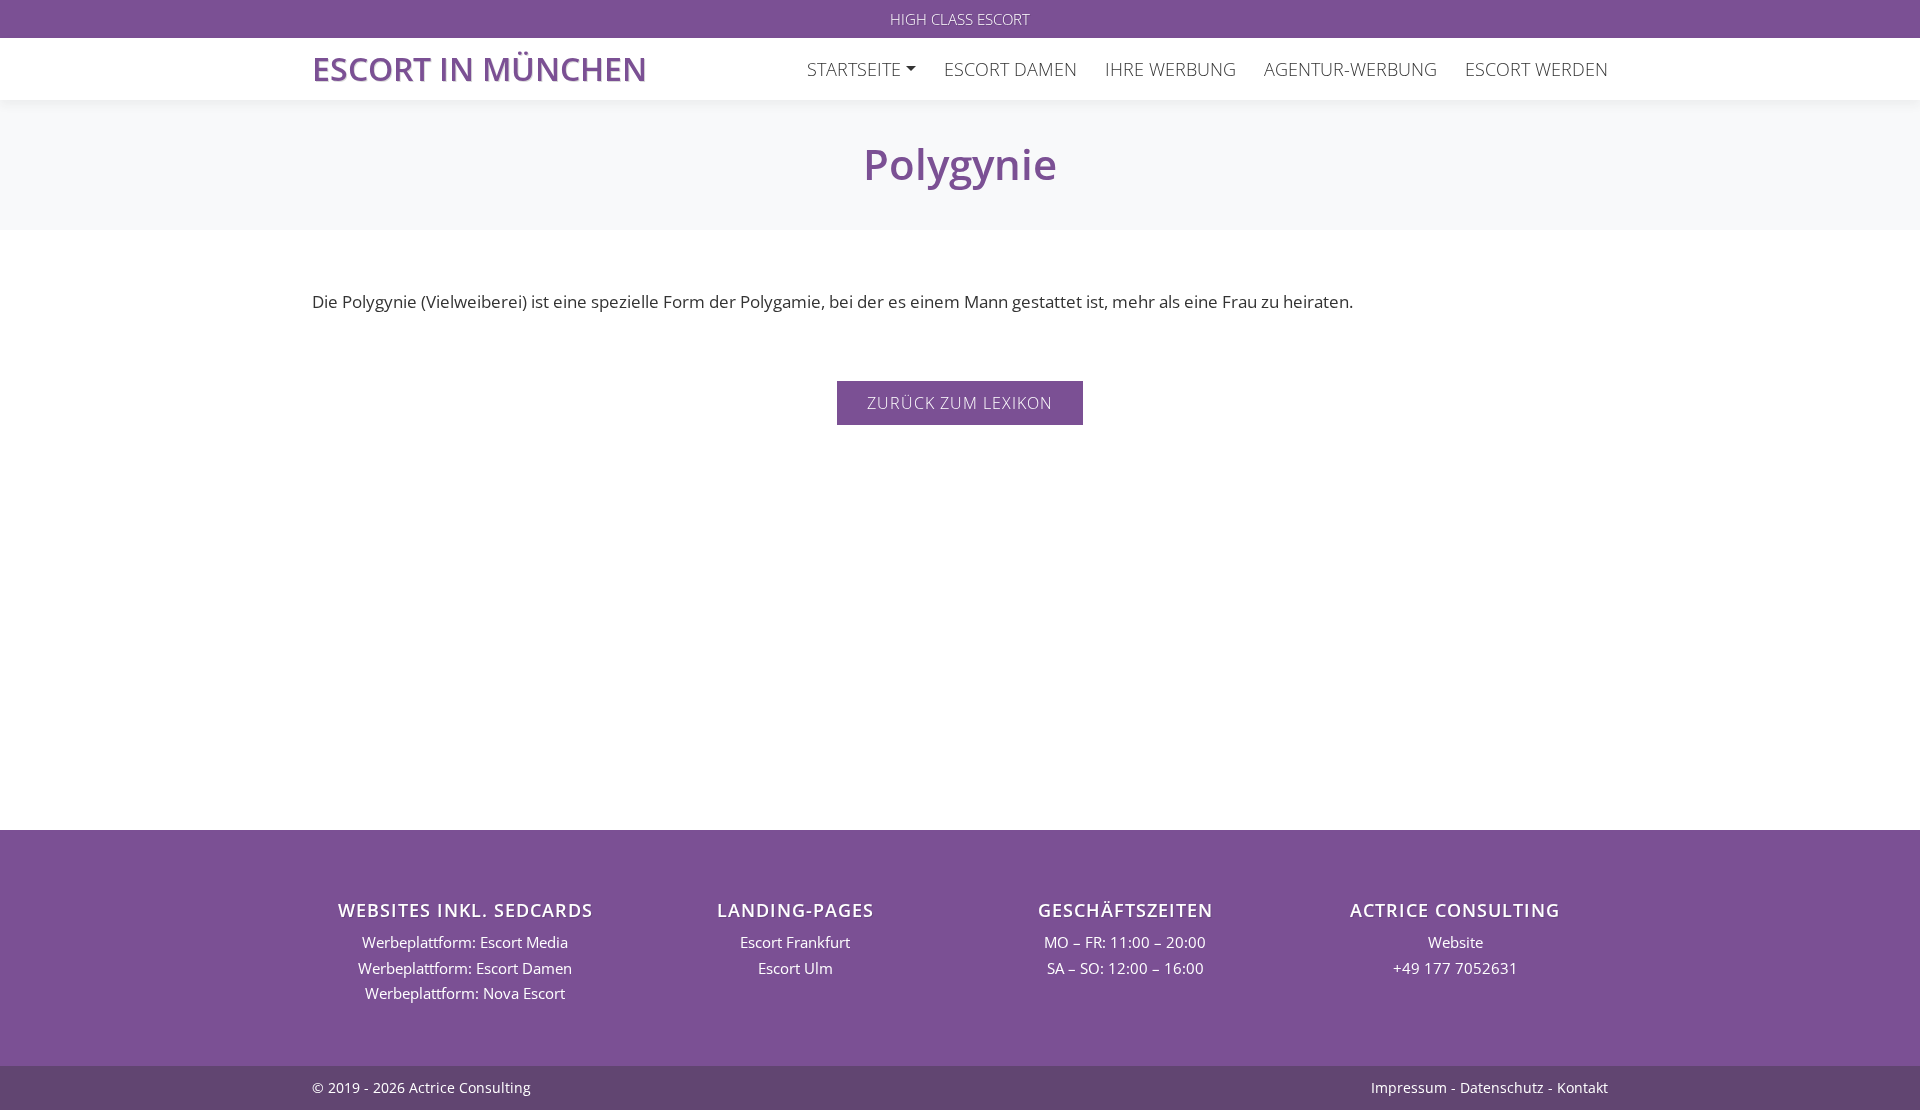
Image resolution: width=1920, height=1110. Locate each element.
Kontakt (1582, 1087)
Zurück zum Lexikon (960, 403)
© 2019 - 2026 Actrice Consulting (421, 1087)
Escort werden (1536, 69)
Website (1455, 942)
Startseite (854, 69)
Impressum (1409, 1087)
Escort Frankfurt (795, 942)
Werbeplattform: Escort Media (465, 942)
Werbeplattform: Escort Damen (465, 968)
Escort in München (479, 68)
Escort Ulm (795, 968)
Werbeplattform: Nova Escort (465, 993)
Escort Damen (1010, 69)
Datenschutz (1502, 1087)
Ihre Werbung (1170, 69)
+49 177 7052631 (1455, 968)
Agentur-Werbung (1350, 69)
